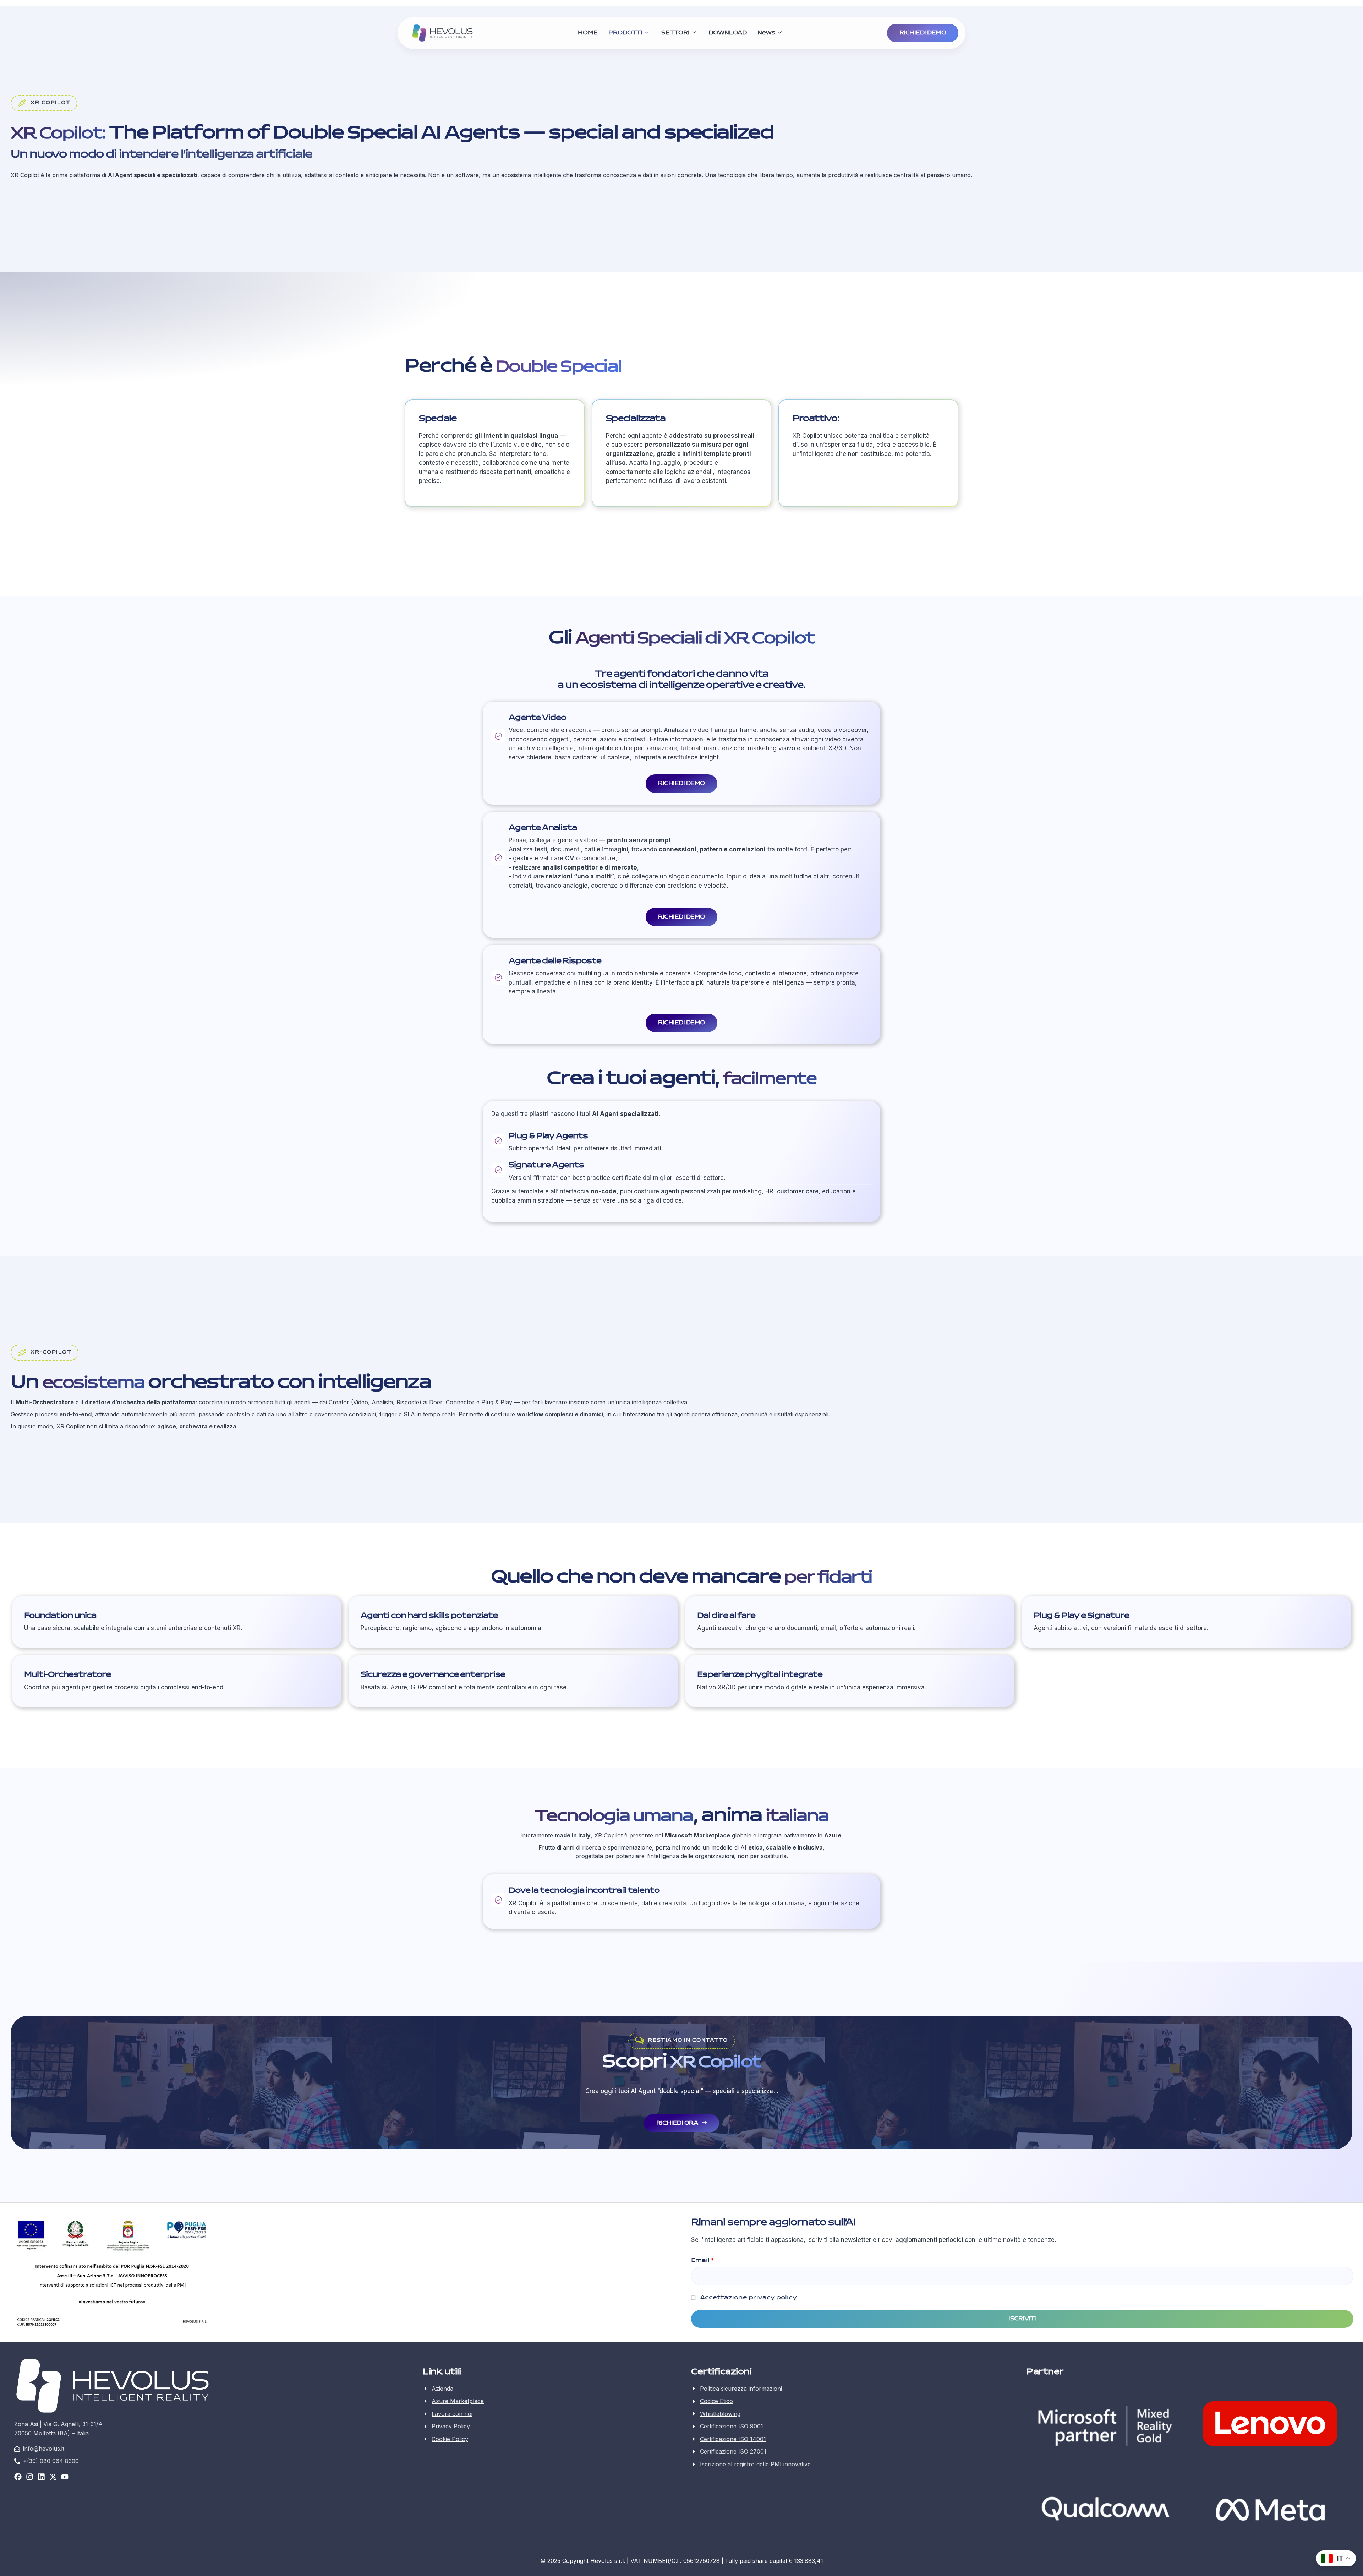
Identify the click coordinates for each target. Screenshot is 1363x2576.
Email (702, 2260)
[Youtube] (65, 2477)
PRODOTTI (625, 33)
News (767, 33)
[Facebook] (18, 2477)
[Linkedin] (41, 2477)
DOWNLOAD (728, 33)
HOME (588, 33)
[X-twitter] (53, 2477)
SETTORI (675, 33)
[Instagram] (30, 2477)
